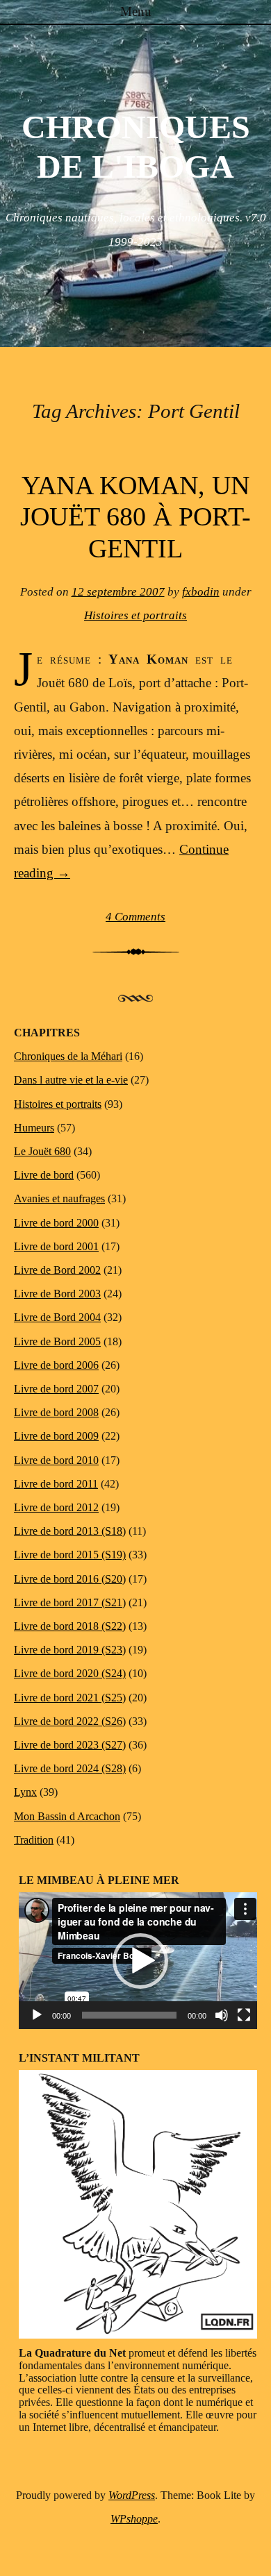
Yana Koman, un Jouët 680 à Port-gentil (135, 517)
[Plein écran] (244, 2015)
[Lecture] (37, 2015)
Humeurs (34, 1128)
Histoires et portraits (135, 615)
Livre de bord (44, 1175)
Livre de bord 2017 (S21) (70, 1602)
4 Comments (135, 917)
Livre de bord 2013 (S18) (70, 1531)
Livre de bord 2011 (56, 1484)
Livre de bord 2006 (56, 1365)
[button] (140, 1961)
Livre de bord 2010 (56, 1460)
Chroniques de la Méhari (68, 1056)
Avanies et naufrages (59, 1198)
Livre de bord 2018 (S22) (70, 1626)
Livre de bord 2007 (56, 1389)
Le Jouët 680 (42, 1151)
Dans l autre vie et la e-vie (71, 1080)
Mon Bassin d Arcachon (67, 1816)
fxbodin (201, 592)
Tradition (34, 1840)
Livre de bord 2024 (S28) (70, 1768)
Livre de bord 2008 (56, 1412)
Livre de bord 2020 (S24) (70, 1673)
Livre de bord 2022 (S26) (70, 1721)
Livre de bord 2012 (56, 1507)
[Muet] (222, 2015)
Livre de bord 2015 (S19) (70, 1555)
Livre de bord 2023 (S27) (70, 1745)
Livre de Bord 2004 (57, 1317)
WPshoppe (134, 2519)
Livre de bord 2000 (56, 1223)
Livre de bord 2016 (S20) (70, 1579)
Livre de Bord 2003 (57, 1294)
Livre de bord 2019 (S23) (70, 1650)
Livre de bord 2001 (56, 1246)
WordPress (132, 2495)
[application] (140, 1961)
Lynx (25, 1792)
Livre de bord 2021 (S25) (70, 1698)
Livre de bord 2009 (56, 1436)
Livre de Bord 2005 (57, 1341)
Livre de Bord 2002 (57, 1270)
